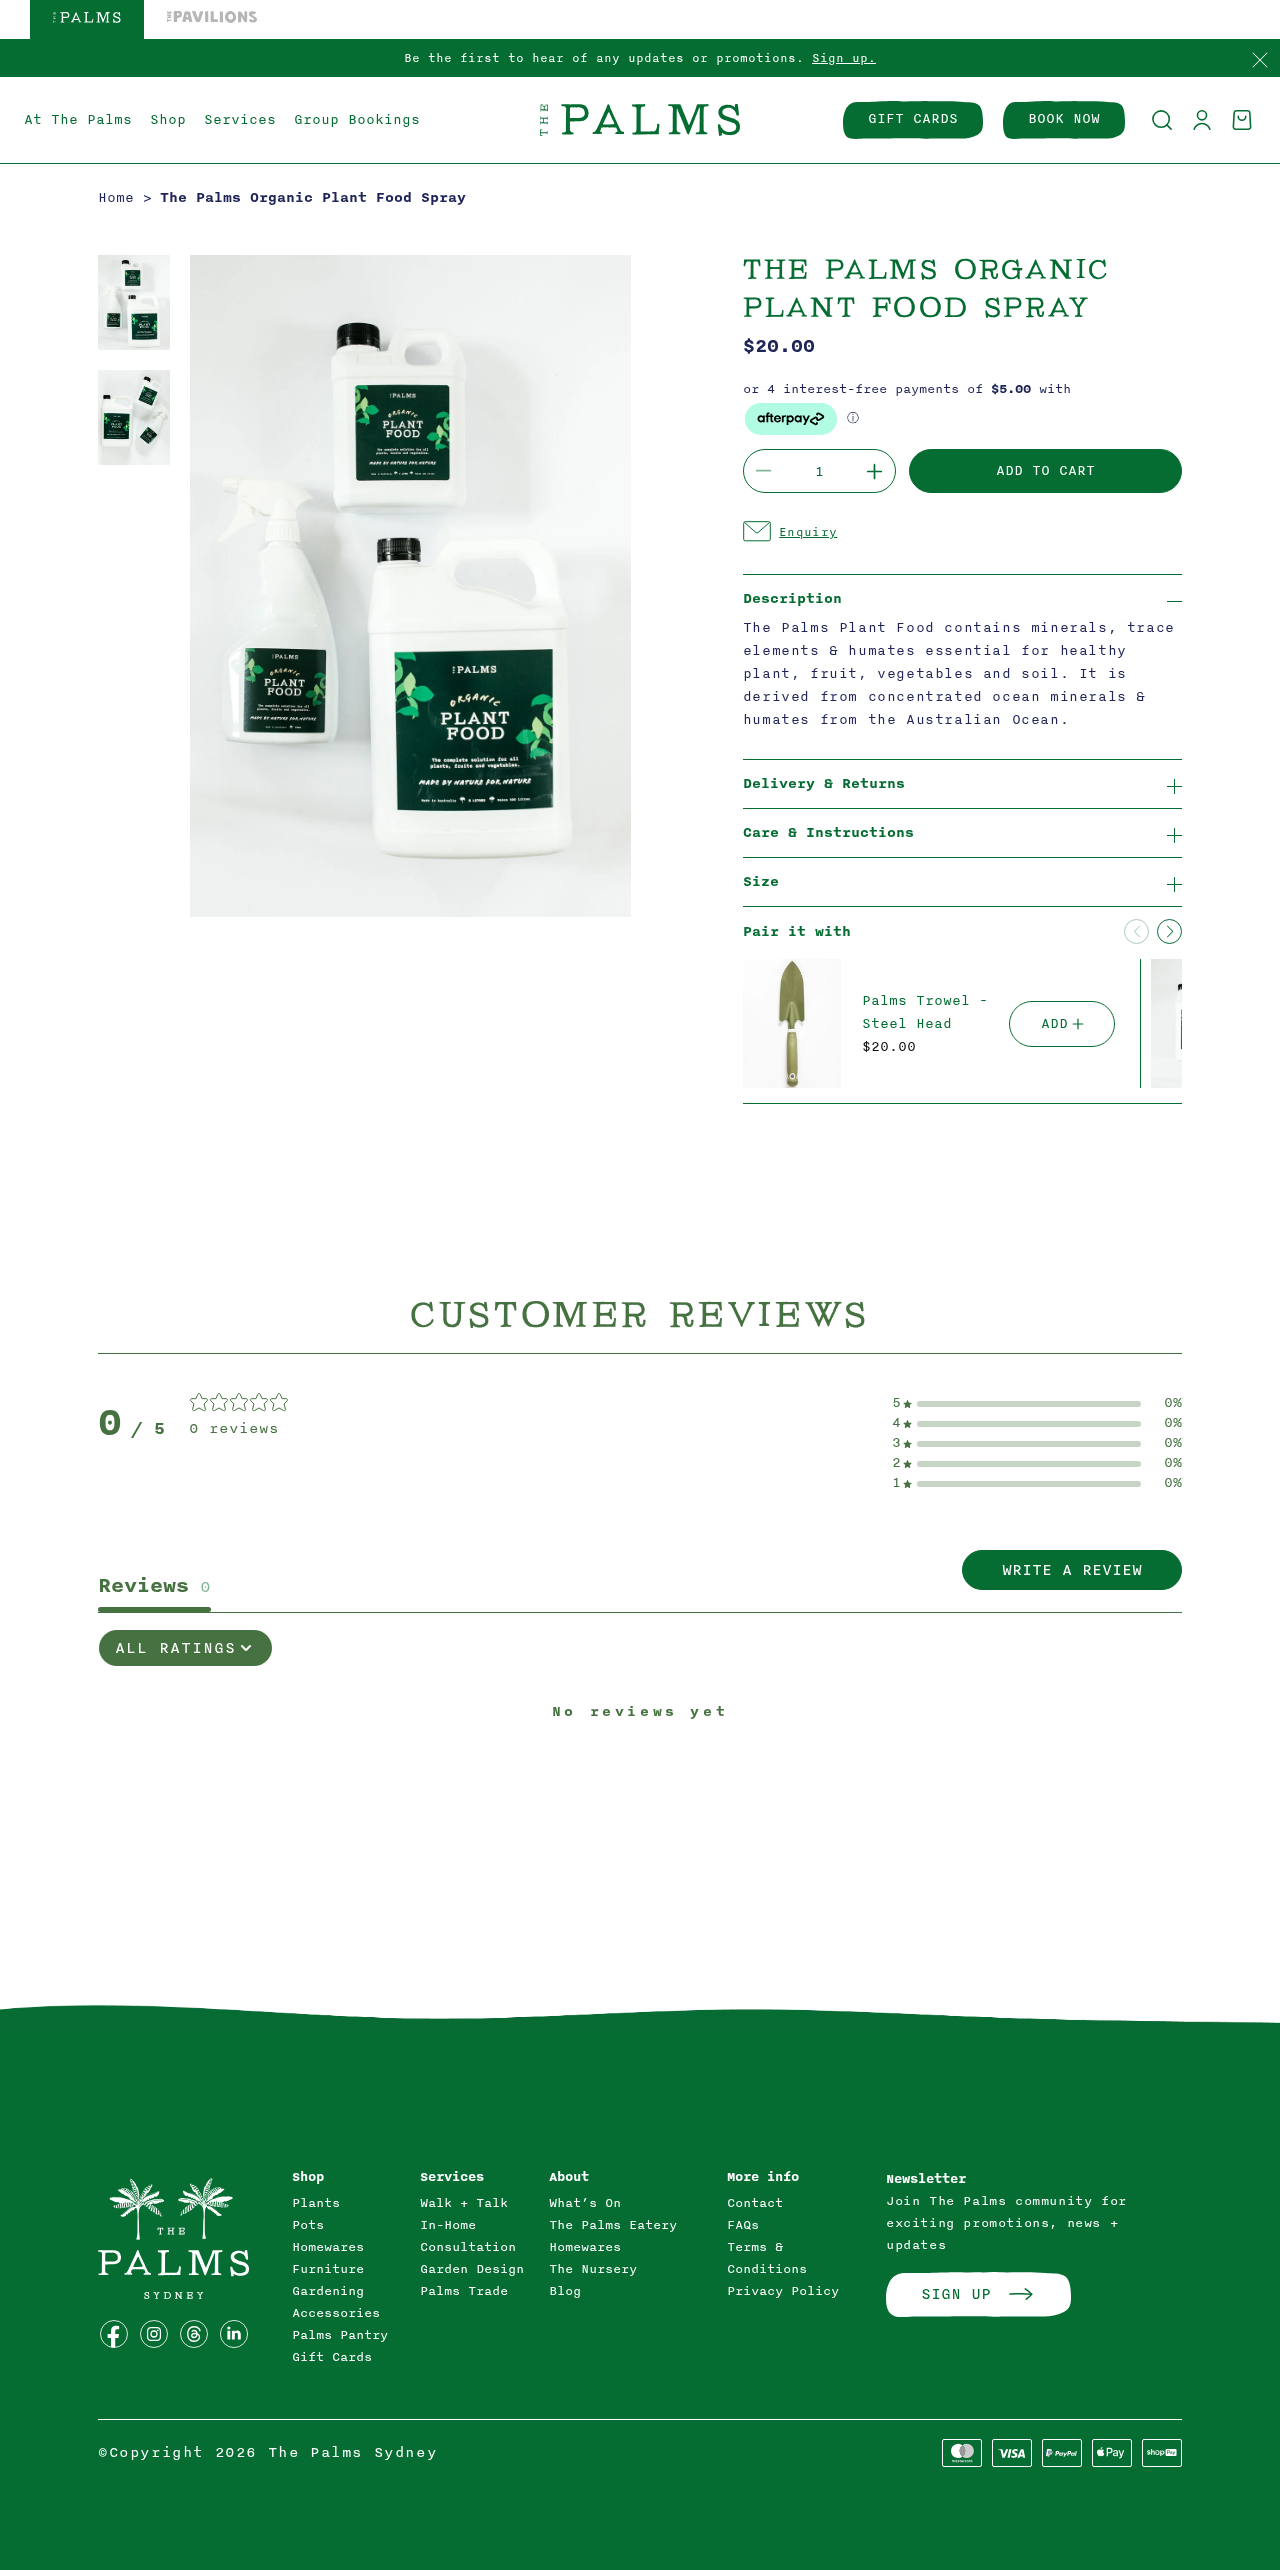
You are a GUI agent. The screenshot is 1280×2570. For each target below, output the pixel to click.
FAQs (743, 2225)
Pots (308, 2225)
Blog (565, 2291)
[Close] (1260, 61)
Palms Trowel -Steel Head (925, 1012)
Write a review (1072, 1570)
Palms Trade (464, 2291)
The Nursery (593, 2269)
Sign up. (844, 58)
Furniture (328, 2269)
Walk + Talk (464, 2203)
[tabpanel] (640, 1779)
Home (116, 197)
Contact (755, 2203)
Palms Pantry (340, 2335)
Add (1054, 1023)
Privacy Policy (783, 2291)
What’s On (585, 2203)
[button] (1162, 120)
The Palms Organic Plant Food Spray (313, 197)
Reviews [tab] (154, 1585)
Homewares (328, 2247)
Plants (316, 2203)
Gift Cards (332, 2357)
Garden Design (472, 2269)
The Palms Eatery (613, 2225)
